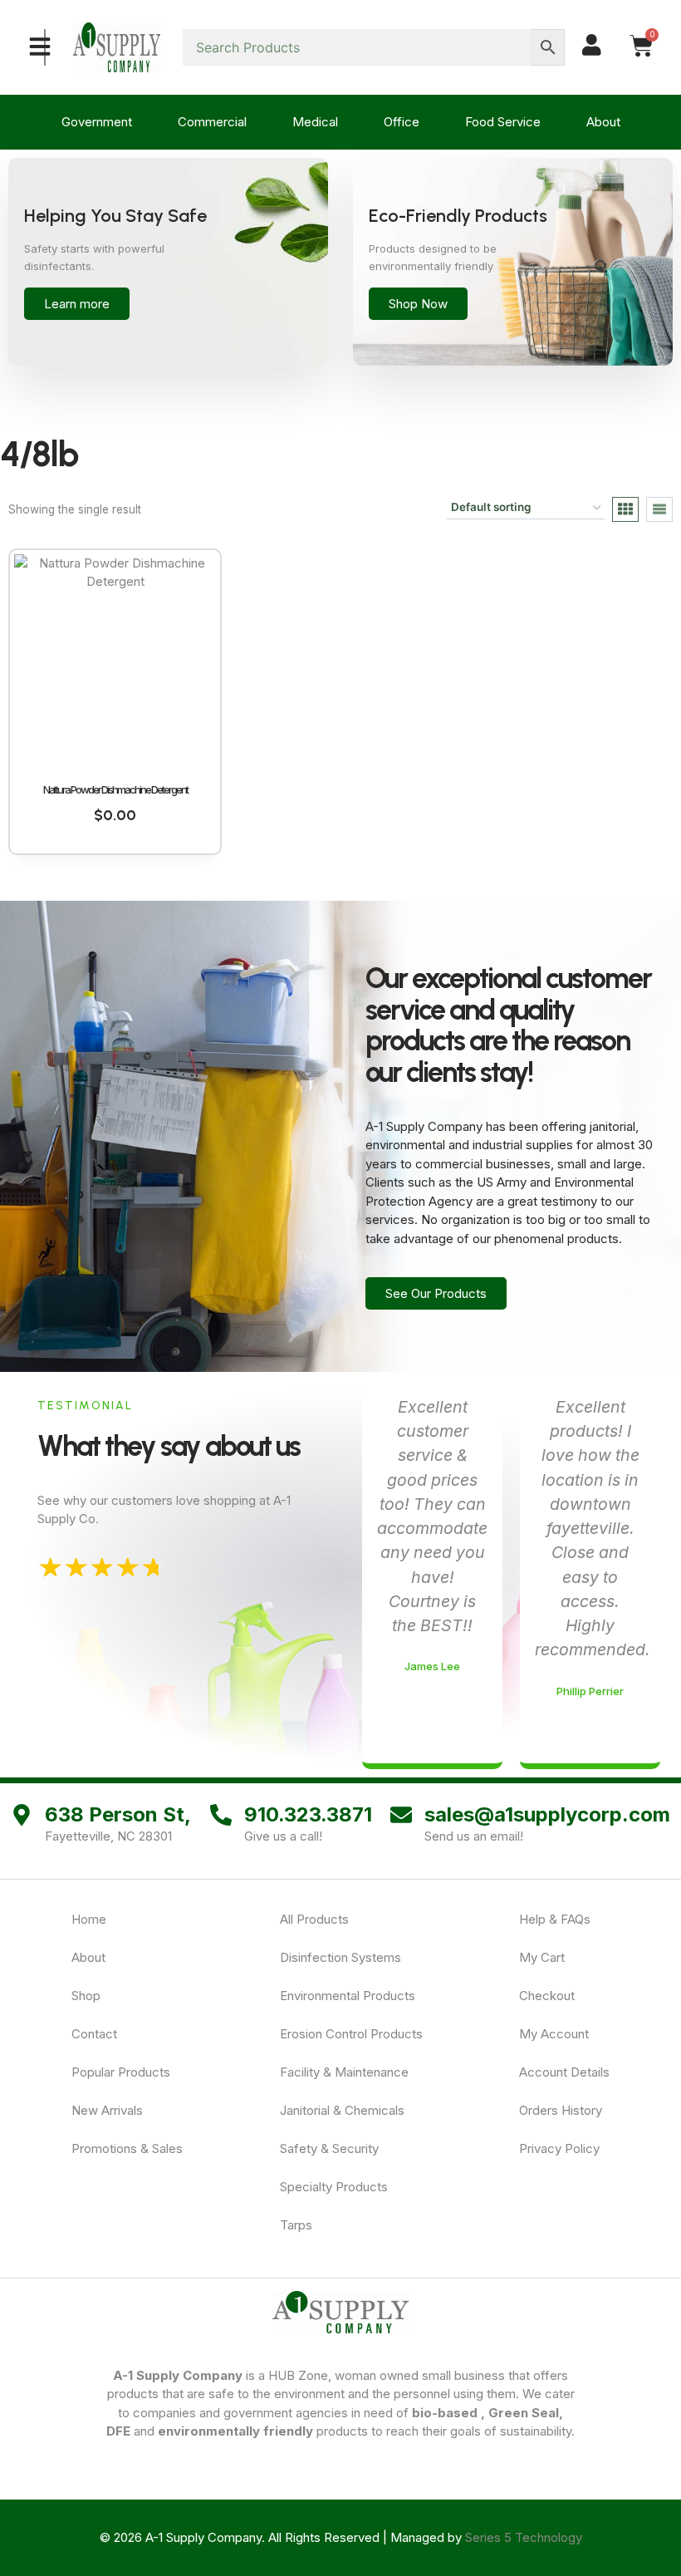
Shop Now (418, 304)
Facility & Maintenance (344, 2072)
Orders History (561, 2110)
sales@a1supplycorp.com (547, 1814)
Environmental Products (348, 1996)
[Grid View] (625, 509)
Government (97, 122)
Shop (86, 1996)
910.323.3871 (308, 1814)
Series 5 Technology (524, 2537)
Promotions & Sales (127, 2148)
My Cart (542, 1957)
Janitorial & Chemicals (342, 2110)
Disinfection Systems (340, 1957)
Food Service (503, 122)
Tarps (296, 2225)
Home (89, 1919)
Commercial (212, 122)
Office (402, 122)
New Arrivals (107, 2110)
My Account (554, 2034)
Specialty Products (334, 2187)
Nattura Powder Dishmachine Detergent (115, 789)
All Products (314, 1919)
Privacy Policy (559, 2148)
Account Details (564, 2072)
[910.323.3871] (221, 1815)
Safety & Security (329, 2148)
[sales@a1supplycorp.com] (401, 1815)
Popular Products (121, 2072)
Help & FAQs (555, 1919)
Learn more (77, 304)
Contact (94, 2034)
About (603, 122)
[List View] (659, 509)
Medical (315, 122)
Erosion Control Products (351, 2034)
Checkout (547, 1996)
